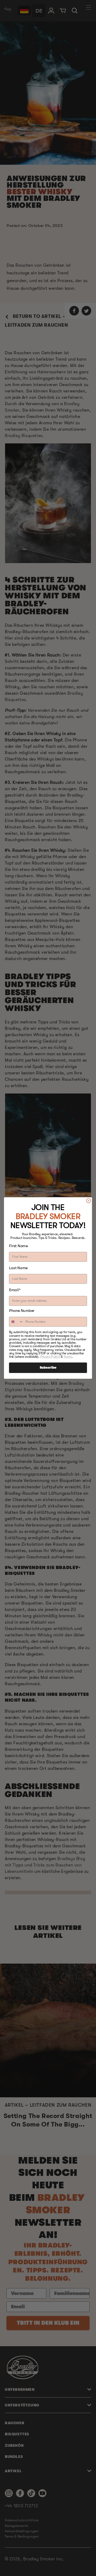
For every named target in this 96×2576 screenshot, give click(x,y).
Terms (68, 1357)
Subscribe (48, 1368)
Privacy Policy (50, 1357)
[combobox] (16, 1322)
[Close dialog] (89, 1201)
